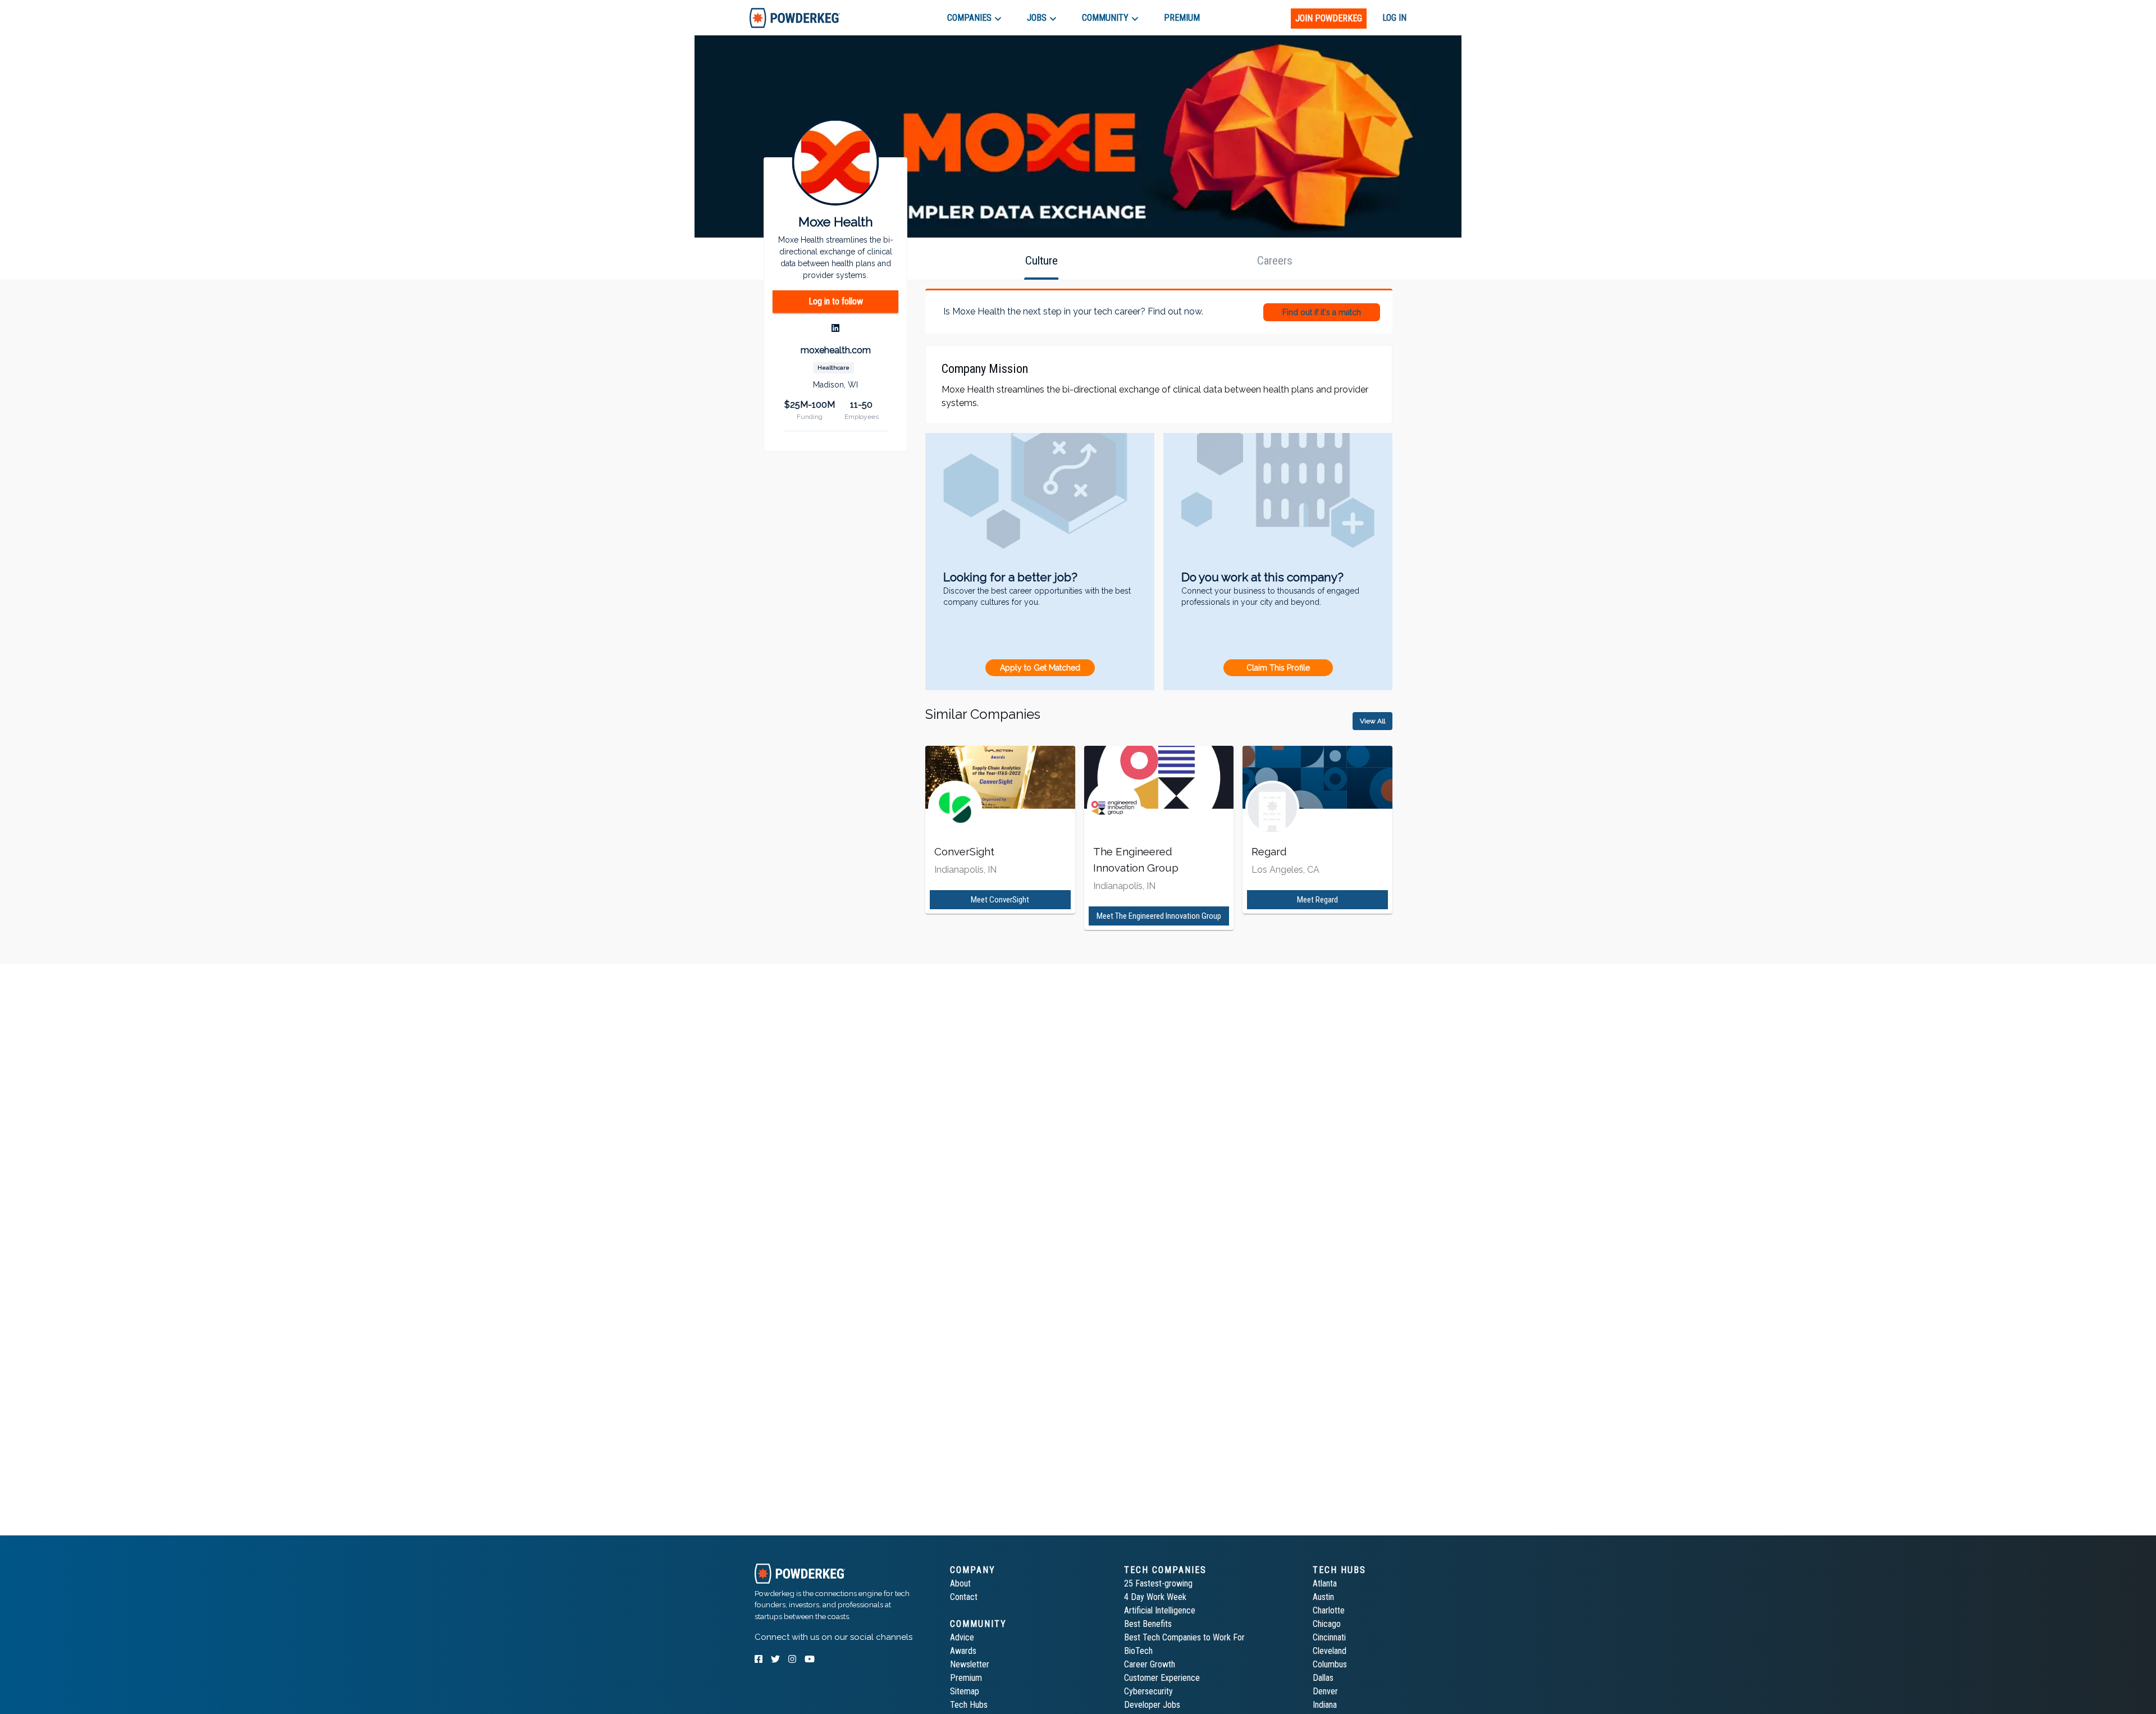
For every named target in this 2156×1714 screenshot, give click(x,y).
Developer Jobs (1152, 1705)
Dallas (1323, 1678)
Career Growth (1150, 1664)
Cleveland (1330, 1651)
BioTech (1138, 1651)
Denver (1325, 1691)
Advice (962, 1637)
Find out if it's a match (1322, 312)
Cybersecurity (1148, 1691)
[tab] (795, 18)
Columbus (1330, 1664)
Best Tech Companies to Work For (1184, 1637)
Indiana (1325, 1705)
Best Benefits (1148, 1624)
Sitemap (965, 1691)
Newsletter (970, 1664)
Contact (964, 1597)
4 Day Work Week (1155, 1597)
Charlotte (1329, 1610)
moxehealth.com (836, 350)
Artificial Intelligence (1160, 1610)
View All (1372, 721)
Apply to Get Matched (1040, 668)
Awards (963, 1651)
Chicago (1327, 1624)
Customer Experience (1162, 1678)
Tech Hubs (969, 1705)
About (960, 1583)
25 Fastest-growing (1158, 1583)
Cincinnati (1329, 1637)
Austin (1323, 1597)
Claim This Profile (1278, 668)
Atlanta (1325, 1583)
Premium (966, 1678)
